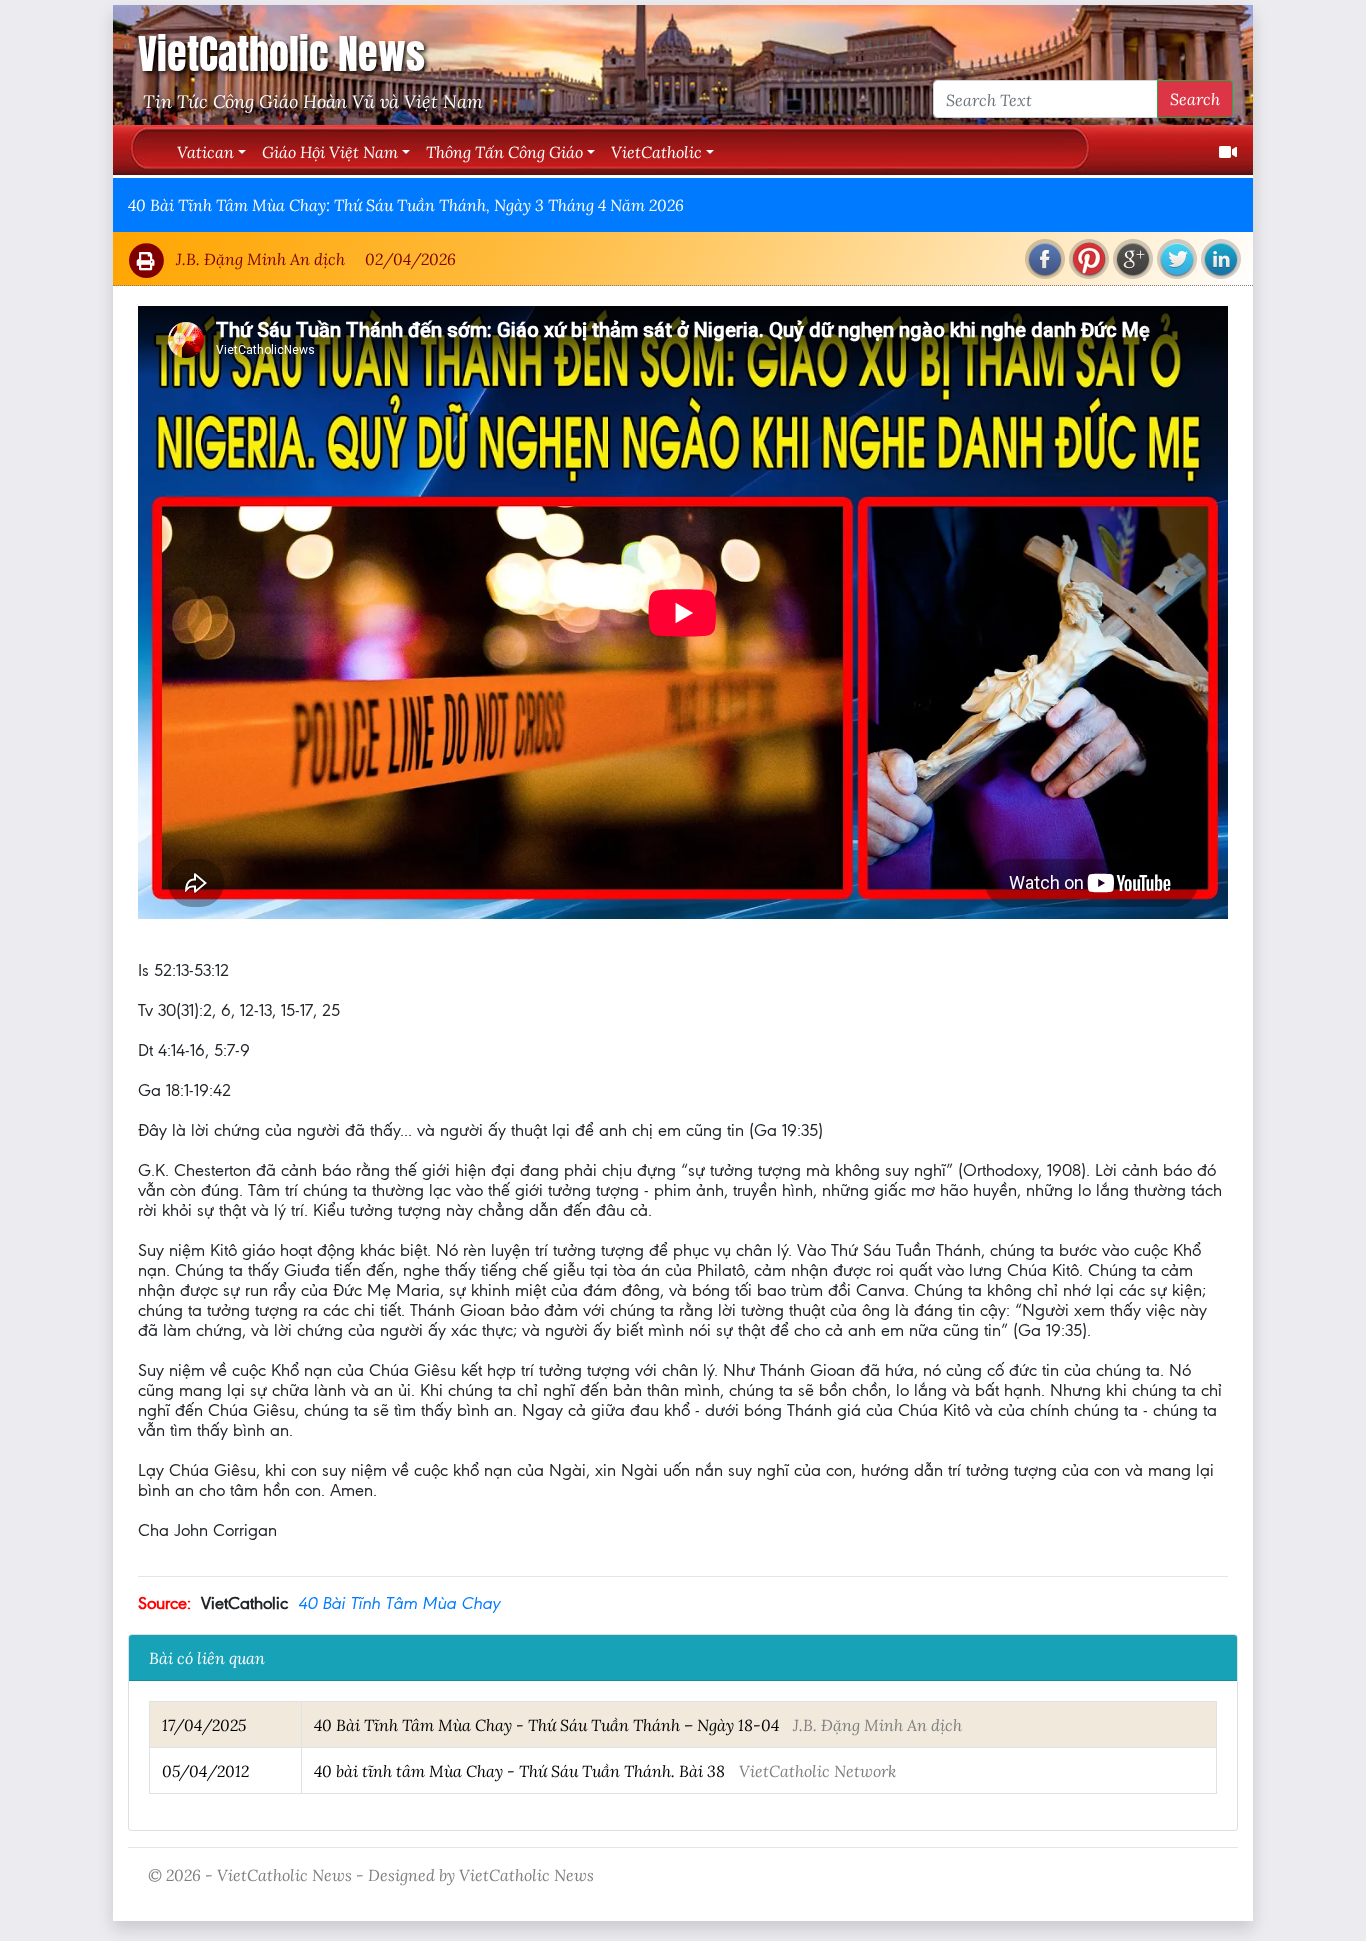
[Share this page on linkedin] (1221, 259)
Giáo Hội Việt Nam (330, 151)
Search (1195, 98)
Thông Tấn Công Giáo (504, 151)
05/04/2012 (205, 1770)
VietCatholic (656, 151)
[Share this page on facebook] (1045, 259)
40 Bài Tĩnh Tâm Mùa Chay (399, 1603)
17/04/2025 (204, 1724)
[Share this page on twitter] (1177, 259)
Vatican (205, 151)
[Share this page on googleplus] (1133, 259)
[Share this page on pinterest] (1089, 259)
